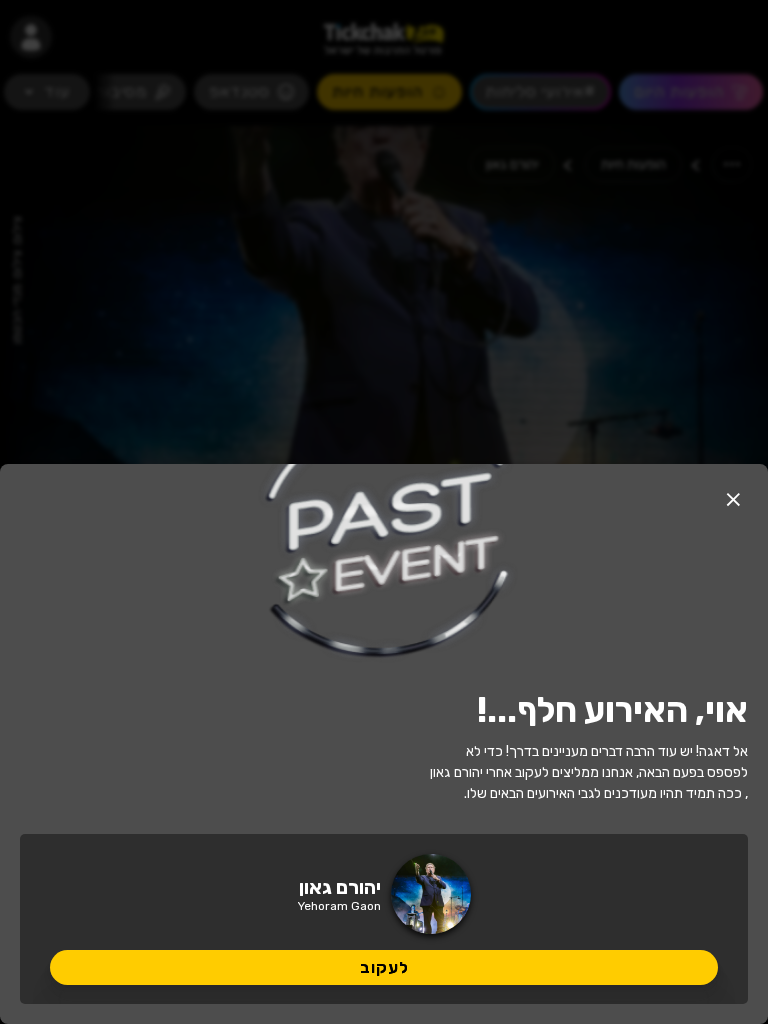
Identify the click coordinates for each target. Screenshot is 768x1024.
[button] (733, 499)
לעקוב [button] (384, 967)
